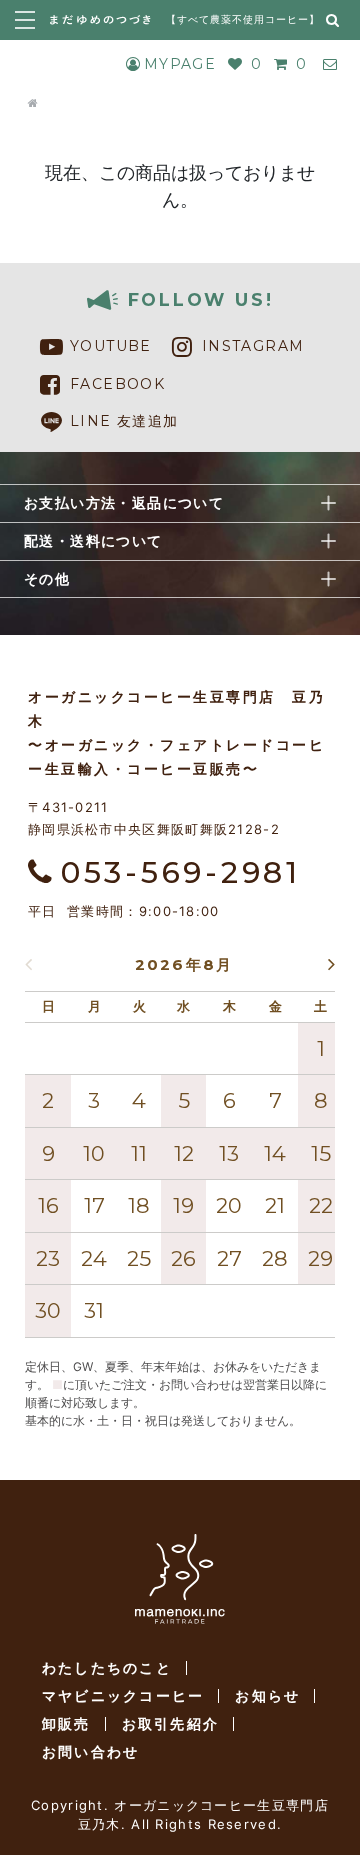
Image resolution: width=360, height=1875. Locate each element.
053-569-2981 (181, 872)
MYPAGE (180, 64)
